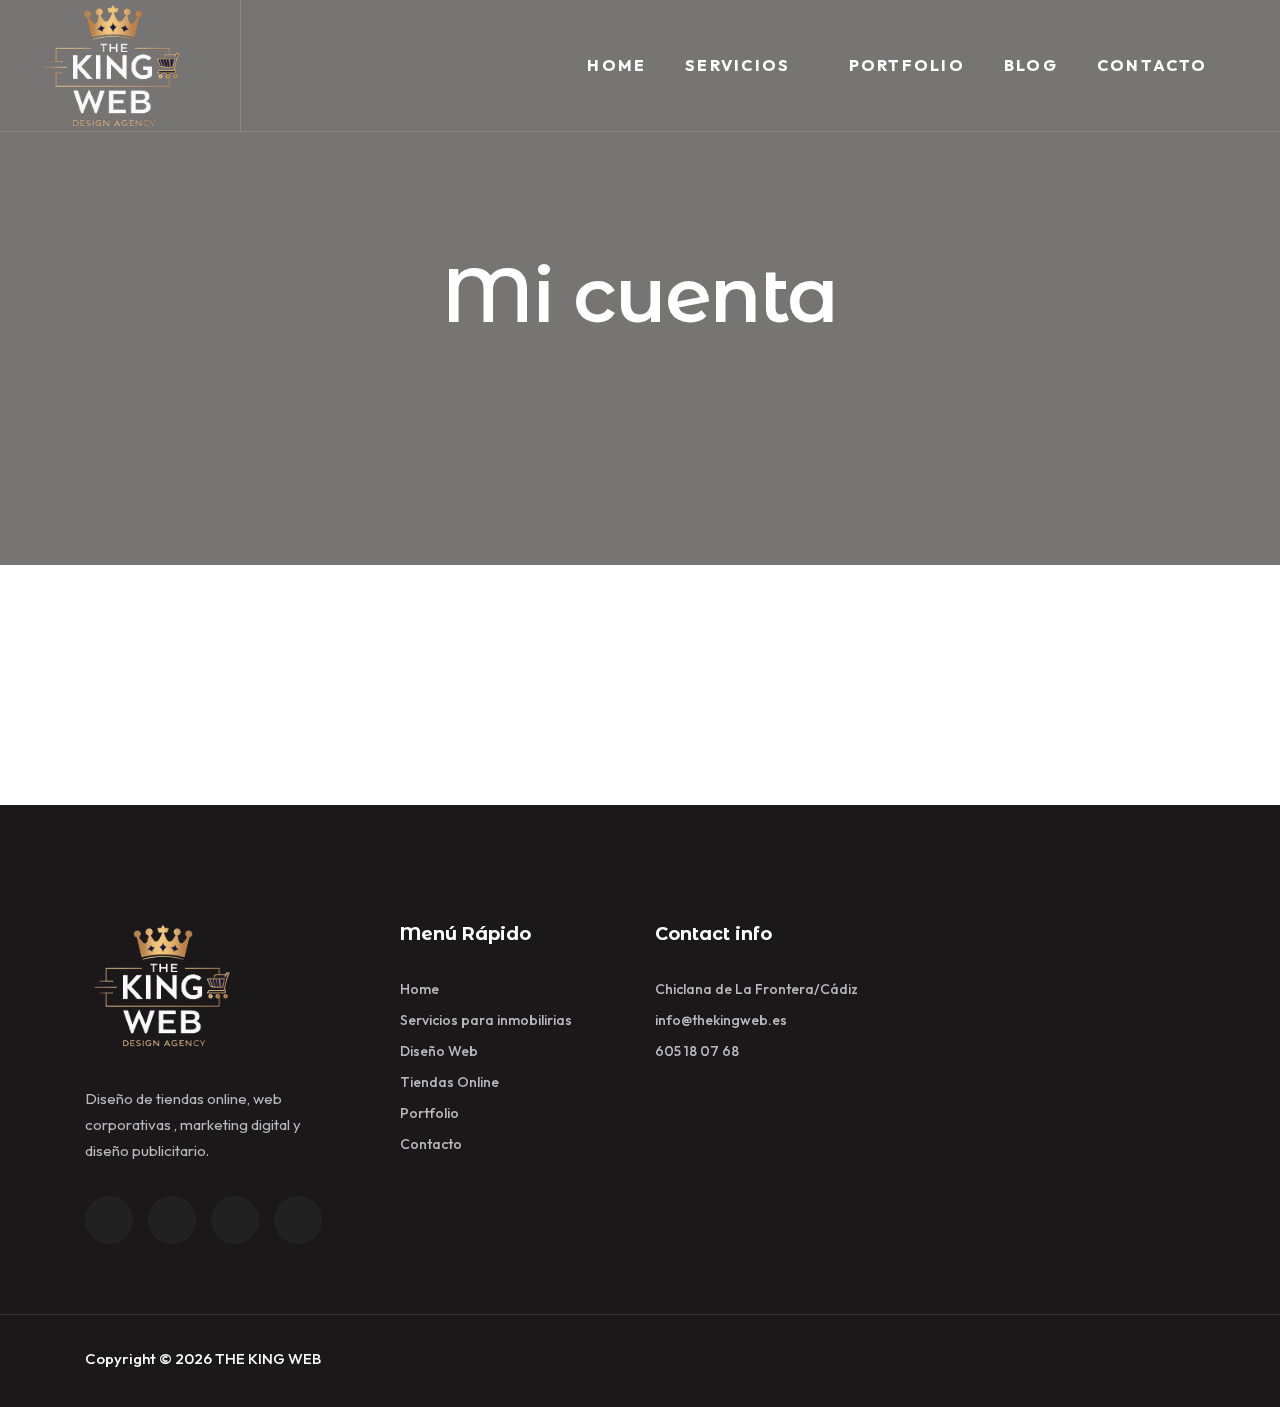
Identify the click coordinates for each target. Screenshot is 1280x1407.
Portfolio (907, 65)
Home (616, 65)
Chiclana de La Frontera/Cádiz (756, 989)
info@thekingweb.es (721, 1020)
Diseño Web (439, 1051)
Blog (1031, 65)
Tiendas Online (449, 1082)
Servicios (737, 65)
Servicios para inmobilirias (486, 1020)
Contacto (1152, 65)
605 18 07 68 (697, 1051)
